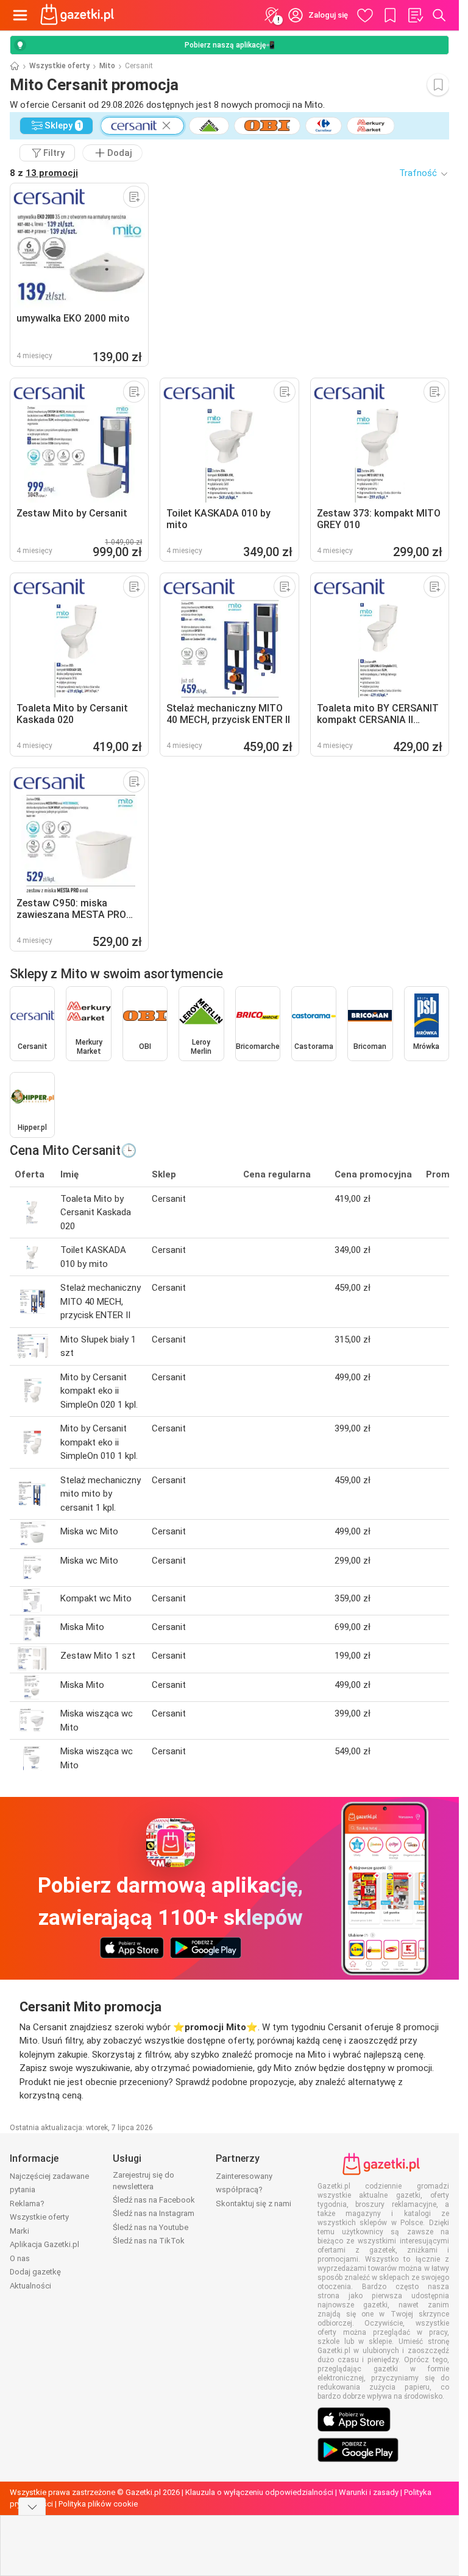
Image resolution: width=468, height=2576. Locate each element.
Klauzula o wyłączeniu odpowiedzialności (259, 2492)
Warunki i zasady (369, 2492)
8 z (44, 173)
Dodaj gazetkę (35, 2272)
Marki (19, 2231)
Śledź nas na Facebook (154, 2200)
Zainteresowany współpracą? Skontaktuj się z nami (253, 2190)
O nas (20, 2258)
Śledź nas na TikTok (149, 2241)
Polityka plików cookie (98, 2504)
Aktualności (30, 2286)
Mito (107, 66)
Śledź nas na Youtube (151, 2227)
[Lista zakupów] (415, 15)
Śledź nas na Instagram (154, 2213)
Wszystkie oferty (59, 66)
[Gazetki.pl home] (79, 15)
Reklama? (27, 2204)
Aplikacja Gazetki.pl (44, 2244)
